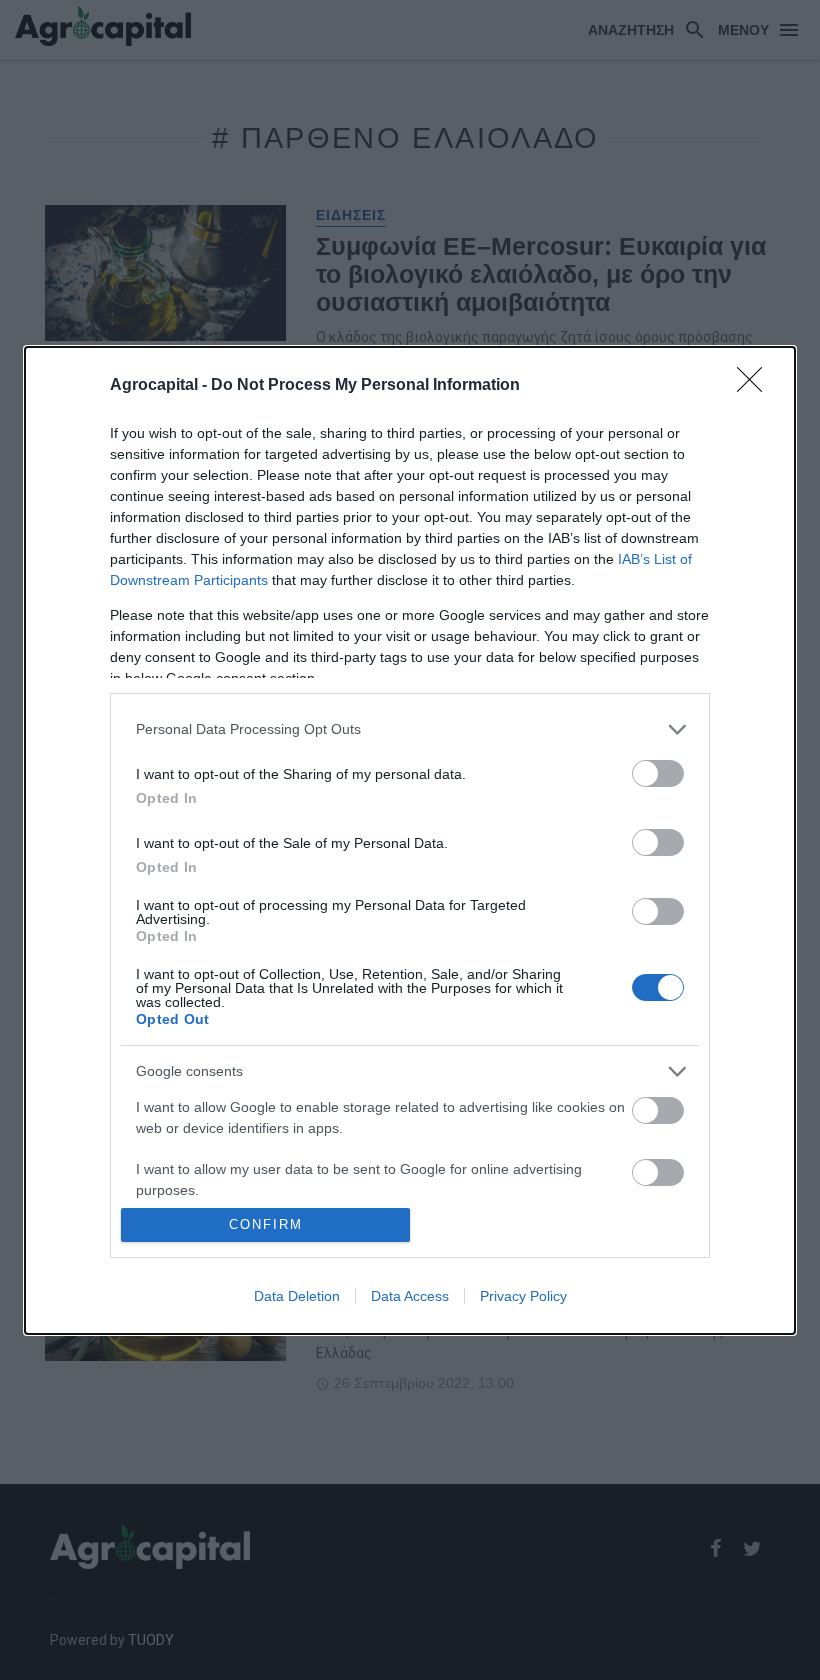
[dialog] (410, 840)
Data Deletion (297, 1296)
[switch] (658, 773)
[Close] (756, 386)
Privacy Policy (523, 1296)
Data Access (410, 1296)
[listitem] (410, 729)
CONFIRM (266, 1224)
